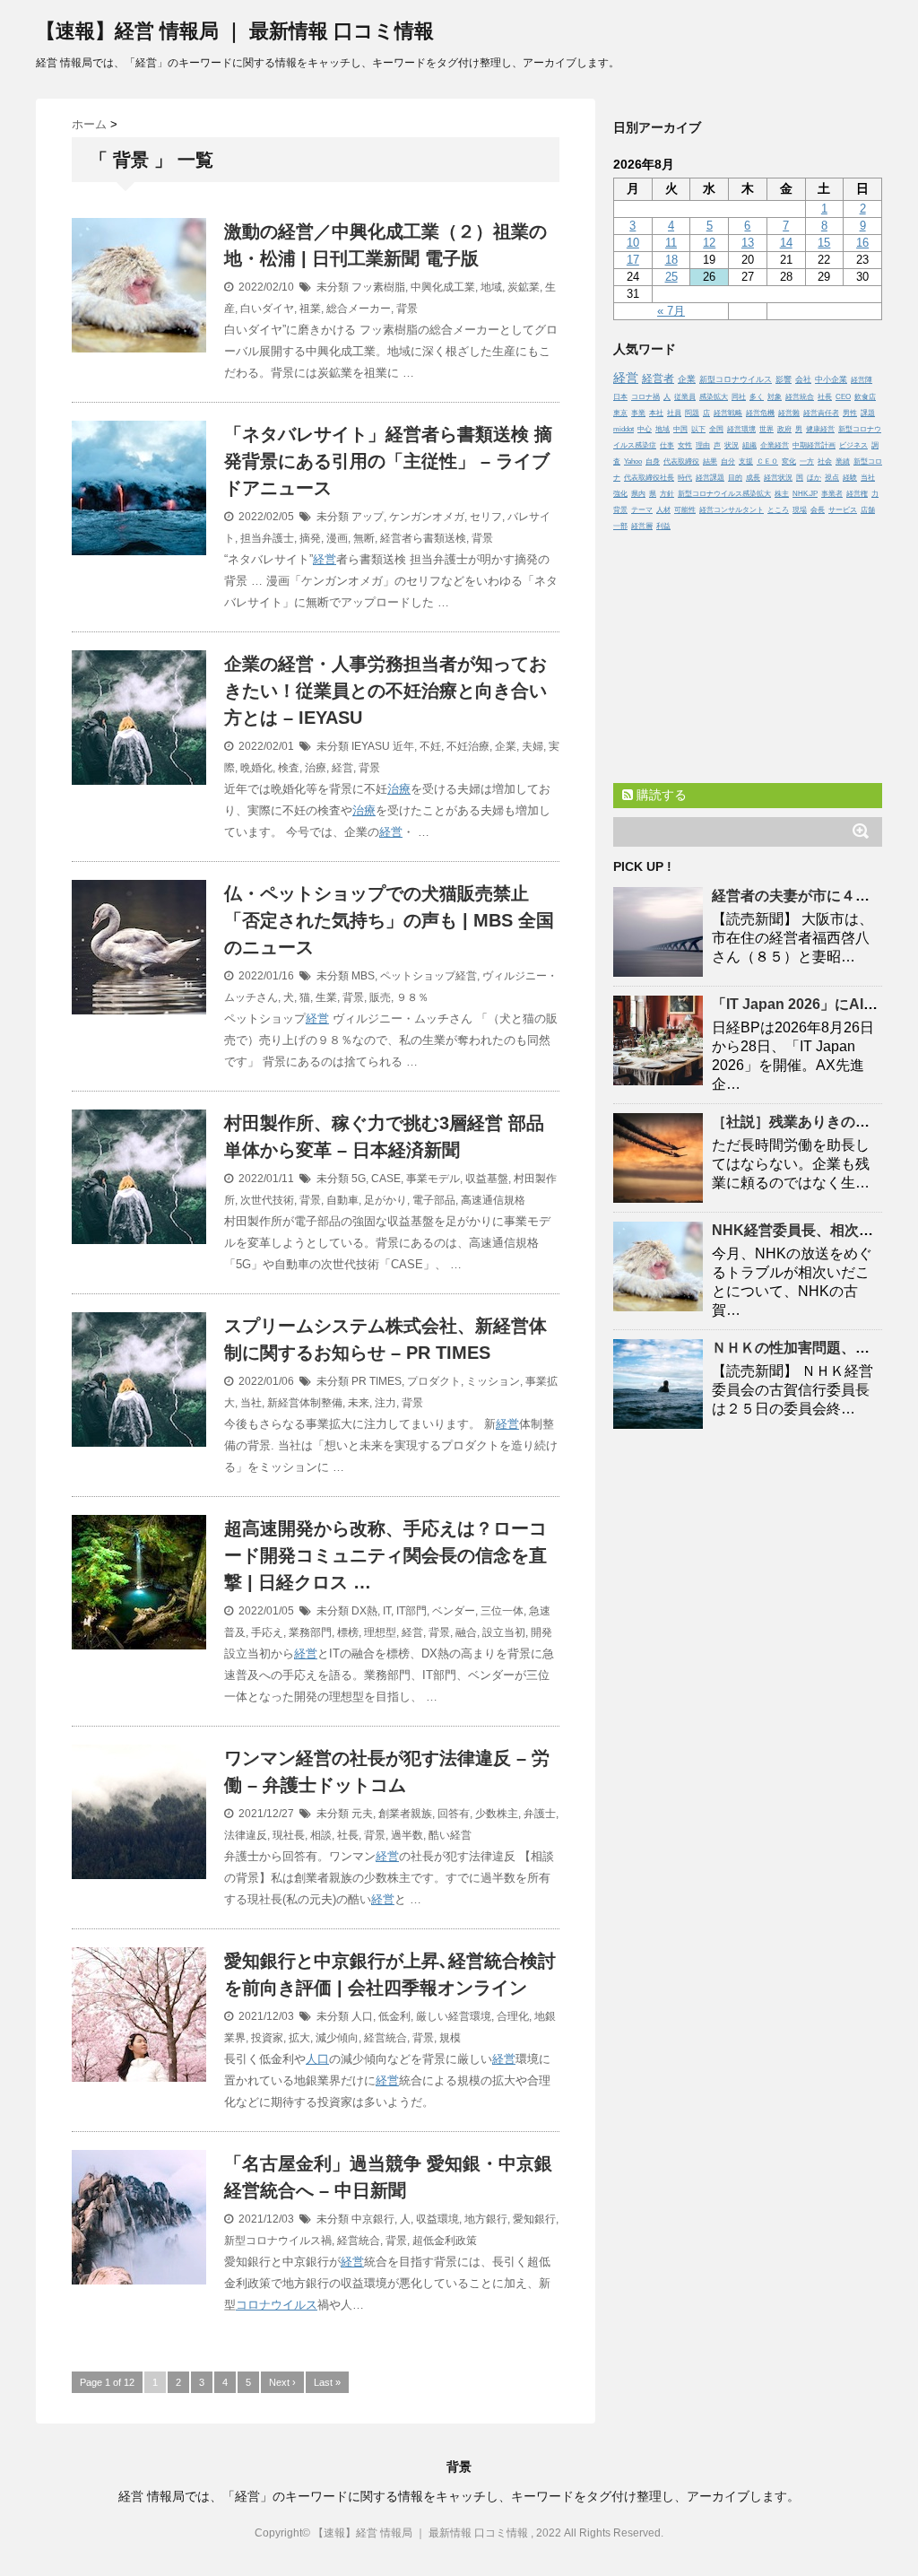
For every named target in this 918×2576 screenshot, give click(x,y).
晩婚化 (256, 768)
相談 (321, 1835)
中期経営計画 (814, 445)
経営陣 (862, 380)
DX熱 (364, 1611)
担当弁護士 (267, 538)
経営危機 (760, 413)
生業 (326, 997)
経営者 (658, 378)
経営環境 (741, 429)
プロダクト (434, 1381)
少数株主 (497, 1814)
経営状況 (778, 478)
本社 (656, 413)
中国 (680, 429)
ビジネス (853, 445)
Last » (327, 2382)
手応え (267, 1632)
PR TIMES (377, 1381)
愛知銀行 (534, 2219)
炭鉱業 (524, 287)
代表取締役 (681, 461)
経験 (850, 478)
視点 (832, 478)
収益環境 (437, 2219)
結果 (710, 461)
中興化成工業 (443, 287)
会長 (818, 510)
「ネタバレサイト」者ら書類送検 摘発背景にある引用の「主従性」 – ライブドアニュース (388, 461)
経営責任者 (821, 413)
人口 (362, 2016)
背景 (407, 309)
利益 (663, 526)
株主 (782, 494)
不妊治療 (468, 746)
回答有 (454, 1814)
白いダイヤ (267, 309)
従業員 (685, 397)
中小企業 (831, 379)
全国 (716, 429)
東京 (620, 413)
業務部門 (310, 1632)
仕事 (667, 445)
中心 (645, 429)
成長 (753, 478)
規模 (450, 2038)
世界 (766, 429)
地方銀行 (486, 2219)
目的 (735, 478)
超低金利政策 (445, 2241)
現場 (800, 510)
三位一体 (502, 1611)
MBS (363, 976)
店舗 (868, 510)
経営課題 (710, 478)
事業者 (832, 494)
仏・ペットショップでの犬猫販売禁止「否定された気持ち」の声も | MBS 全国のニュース (389, 920)
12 (709, 243)
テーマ (642, 510)
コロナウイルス (277, 2305)
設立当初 (504, 1632)
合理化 (513, 2016)
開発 (541, 1632)
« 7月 (671, 311)
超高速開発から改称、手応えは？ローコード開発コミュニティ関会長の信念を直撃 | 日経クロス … (385, 1555)
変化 (789, 461)
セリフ (486, 517)
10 (633, 243)
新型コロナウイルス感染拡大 (724, 494)
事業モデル (433, 1179)
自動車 (342, 1200)
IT (387, 1611)
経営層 (642, 526)
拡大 (299, 2038)
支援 (746, 461)
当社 (251, 1403)
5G (359, 1179)
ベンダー (454, 1611)
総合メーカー (359, 309)
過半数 (407, 1835)
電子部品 (434, 1200)
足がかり (385, 1200)
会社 (803, 379)
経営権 (857, 494)
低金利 (394, 2016)
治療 (316, 768)
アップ (368, 517)
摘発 (310, 538)
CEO (843, 397)
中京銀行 (373, 2219)
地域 (491, 287)
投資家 (267, 2038)
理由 (703, 445)
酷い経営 (450, 1835)
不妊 (430, 746)
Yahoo (633, 461)
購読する (660, 795)
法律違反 (246, 1835)
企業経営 (775, 445)
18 (671, 260)
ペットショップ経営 (429, 976)
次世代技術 (267, 1200)
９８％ (412, 997)
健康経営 (820, 429)
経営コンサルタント (732, 510)
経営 (325, 559)
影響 (784, 379)
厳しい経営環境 (454, 2016)
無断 (364, 538)
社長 (348, 1835)
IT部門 (411, 1611)
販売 (380, 997)
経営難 (789, 413)
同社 (739, 397)
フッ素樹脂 (378, 287)
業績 (843, 461)
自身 (653, 461)
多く (757, 397)
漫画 (337, 538)
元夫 (362, 1814)
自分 (728, 461)
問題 (692, 413)
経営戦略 (728, 413)
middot (624, 429)
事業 (638, 413)
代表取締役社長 (649, 478)
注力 (385, 1403)
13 (748, 243)
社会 (825, 461)
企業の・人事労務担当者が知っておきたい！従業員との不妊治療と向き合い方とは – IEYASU (385, 691)
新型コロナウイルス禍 (278, 2241)
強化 (620, 494)
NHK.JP (805, 494)
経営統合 (385, 2038)
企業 (506, 746)
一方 (807, 461)
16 (862, 243)
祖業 (310, 309)
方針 (667, 494)
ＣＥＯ (767, 461)
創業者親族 (405, 1814)
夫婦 (533, 746)
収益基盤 (487, 1179)
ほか (814, 478)
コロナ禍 (645, 397)
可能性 (685, 510)
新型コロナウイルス (736, 379)
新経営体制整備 (305, 1403)
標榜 (348, 1632)
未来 (359, 1403)
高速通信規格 (493, 1200)
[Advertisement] (748, 653)
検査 (289, 768)
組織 (749, 445)
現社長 (289, 1835)
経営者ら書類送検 (423, 538)
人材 (663, 510)
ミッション (493, 1381)
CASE (386, 1179)
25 (671, 277)
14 (786, 243)
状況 (732, 445)
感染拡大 (714, 397)
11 (671, 243)
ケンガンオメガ (427, 517)
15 (824, 243)
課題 (868, 413)
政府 (784, 429)
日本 (620, 397)
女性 (685, 445)
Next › (282, 2382)
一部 (620, 526)
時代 (685, 478)
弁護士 (540, 1814)
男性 (850, 413)
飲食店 (865, 397)
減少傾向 (337, 2038)
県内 (638, 494)
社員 (674, 413)
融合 (466, 1632)
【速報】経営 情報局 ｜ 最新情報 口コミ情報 (235, 31)
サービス (843, 510)
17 (633, 260)
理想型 (380, 1632)
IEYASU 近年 (383, 746)
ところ (778, 510)
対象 (775, 397)
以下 (698, 429)
